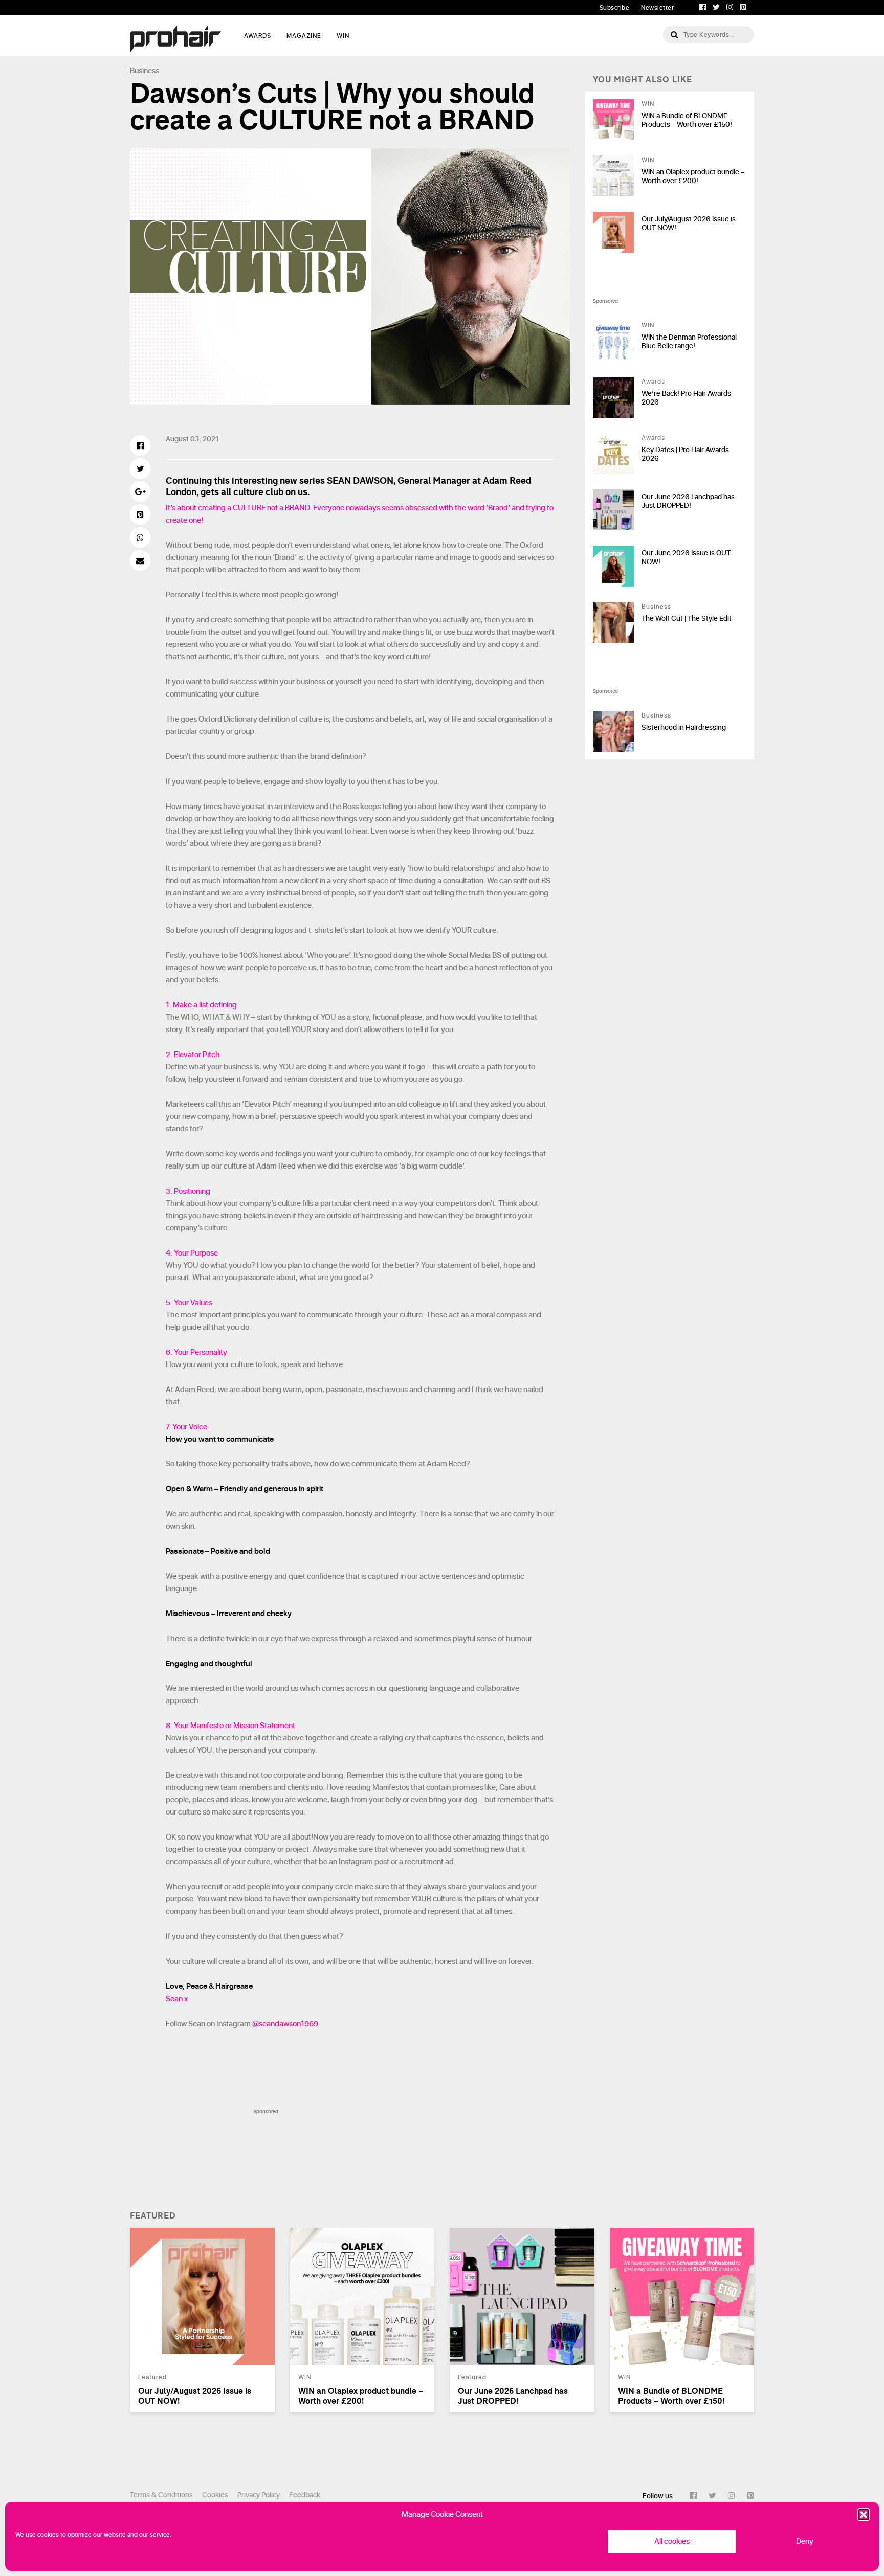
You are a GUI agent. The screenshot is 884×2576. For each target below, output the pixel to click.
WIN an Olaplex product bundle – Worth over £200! (693, 176)
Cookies (215, 2495)
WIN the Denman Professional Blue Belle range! (689, 342)
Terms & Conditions (161, 2495)
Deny (805, 2541)
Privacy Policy (259, 2495)
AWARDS (258, 36)
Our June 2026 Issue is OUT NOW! (686, 557)
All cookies (672, 2541)
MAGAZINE (304, 36)
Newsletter (657, 8)
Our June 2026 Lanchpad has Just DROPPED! (688, 501)
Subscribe (615, 8)
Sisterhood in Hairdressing (684, 727)
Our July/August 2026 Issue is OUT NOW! (689, 223)
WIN (343, 36)
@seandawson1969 (285, 2024)
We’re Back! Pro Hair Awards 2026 (686, 398)
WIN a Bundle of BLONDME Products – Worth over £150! (687, 120)
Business (145, 71)
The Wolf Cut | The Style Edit (687, 619)
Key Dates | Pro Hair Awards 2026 (685, 454)
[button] (864, 2515)
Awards (653, 382)
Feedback (305, 2495)
